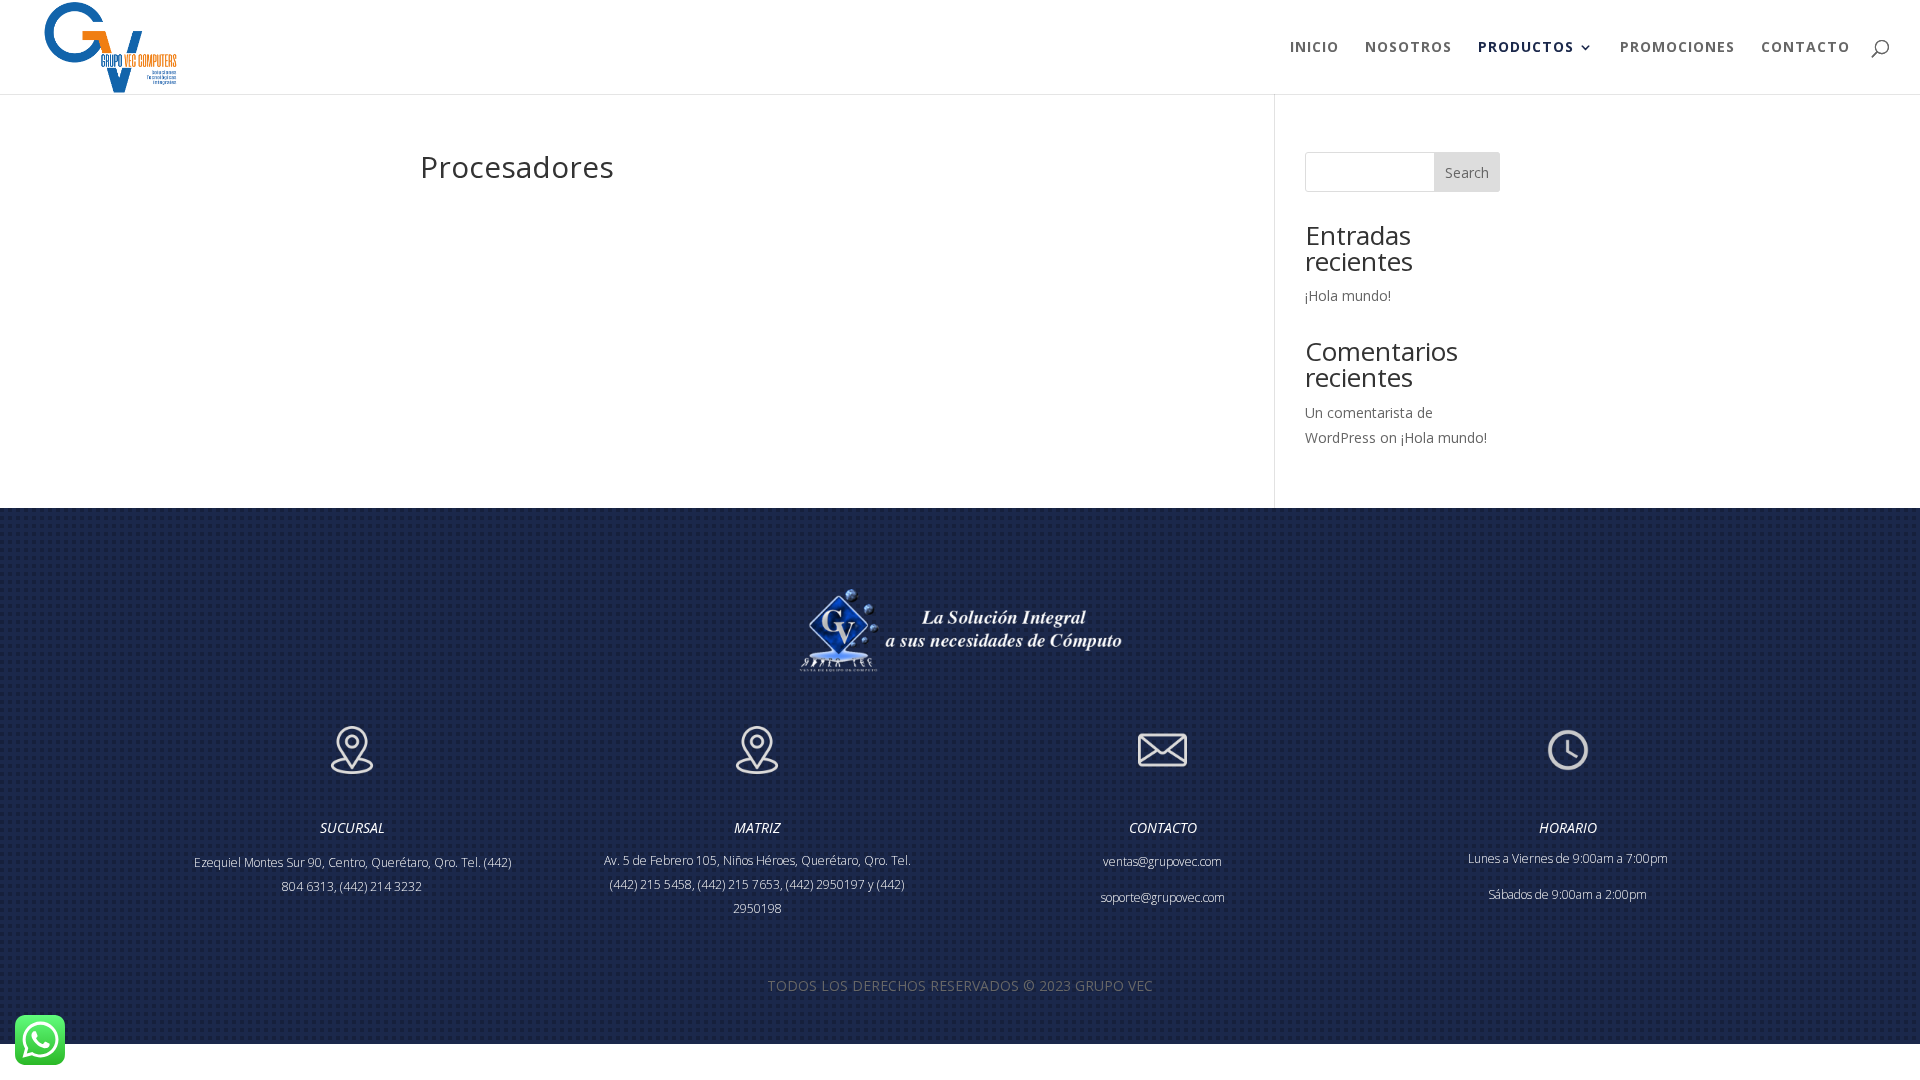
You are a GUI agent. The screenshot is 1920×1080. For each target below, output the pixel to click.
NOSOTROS (1408, 48)
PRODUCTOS (1526, 48)
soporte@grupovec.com (1163, 897)
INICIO (1314, 48)
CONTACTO (1805, 48)
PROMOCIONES (1677, 48)
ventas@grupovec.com (1162, 861)
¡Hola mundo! (1348, 295)
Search (1467, 172)
